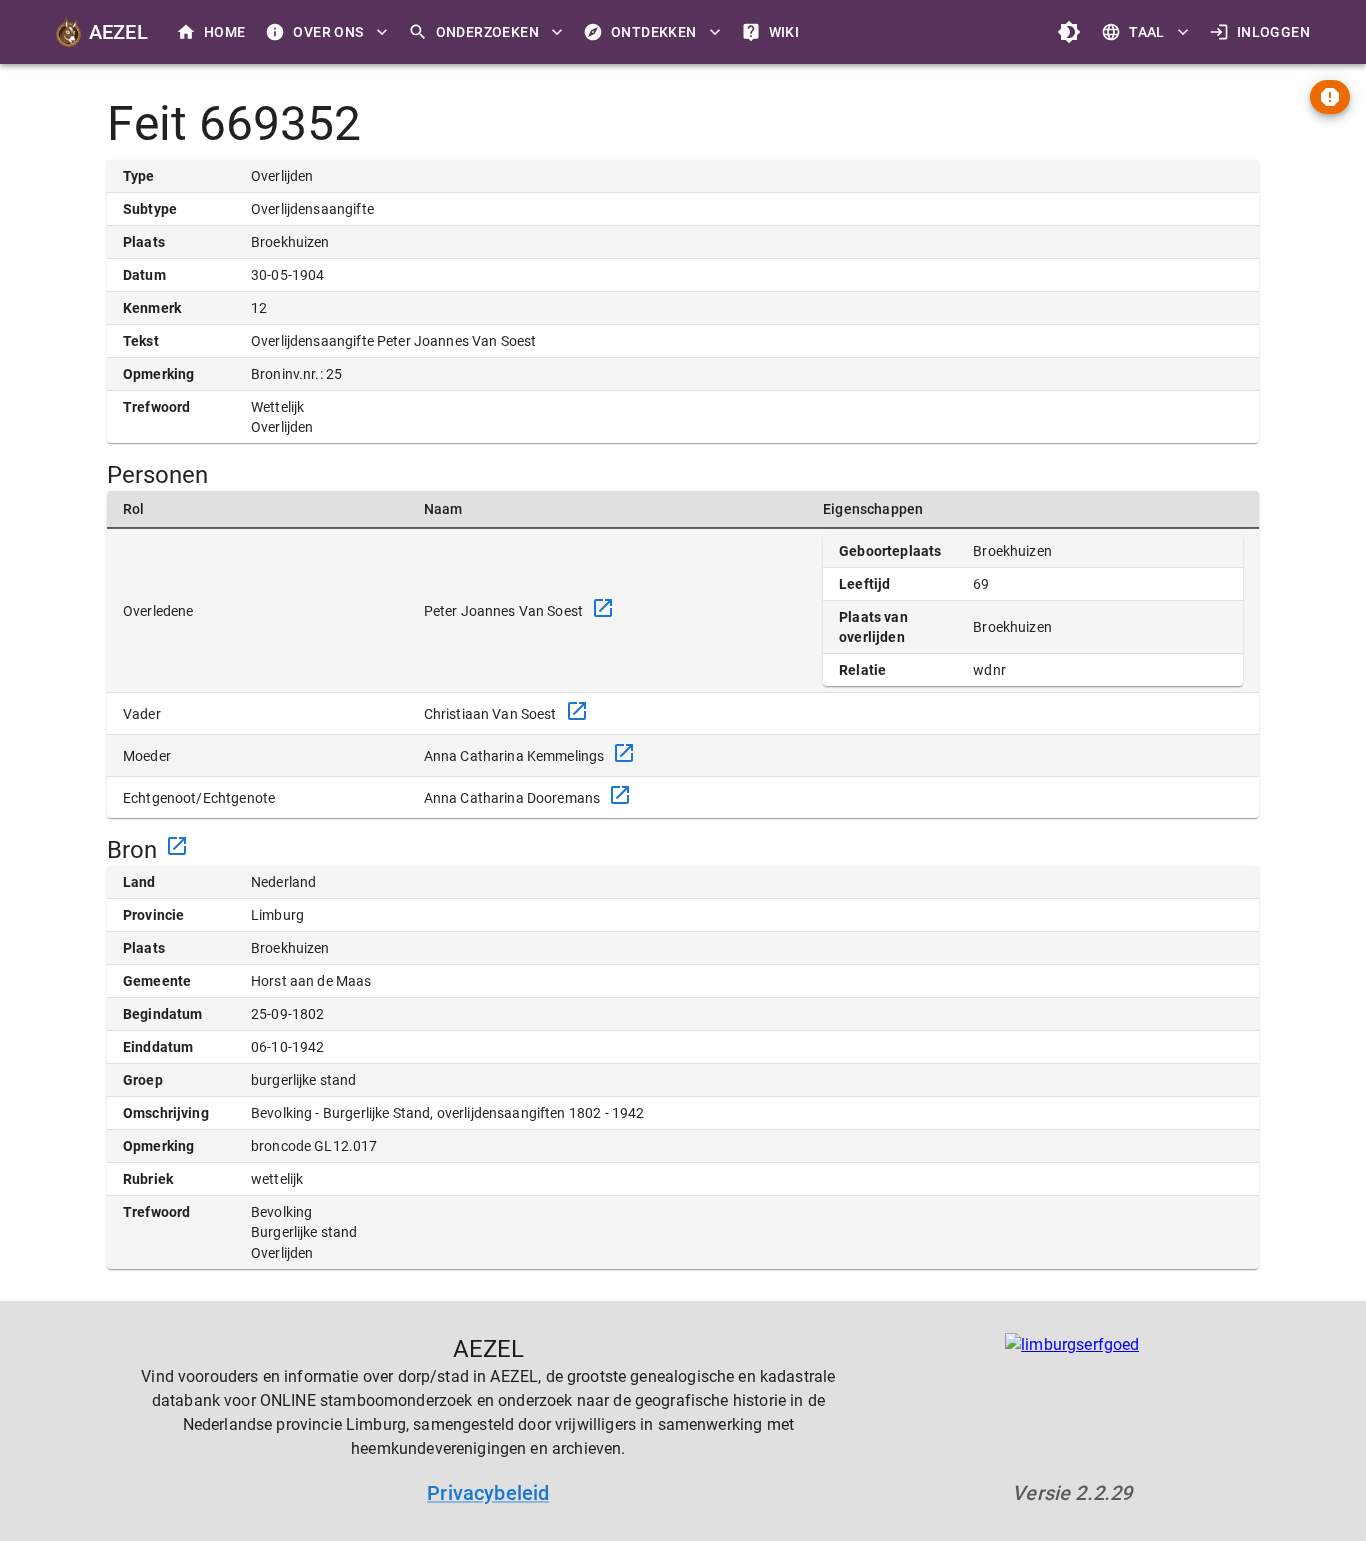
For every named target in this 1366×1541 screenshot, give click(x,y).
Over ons (328, 32)
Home (225, 32)
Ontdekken (654, 32)
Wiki (784, 32)
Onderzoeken (487, 32)
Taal (1147, 32)
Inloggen (1273, 32)
